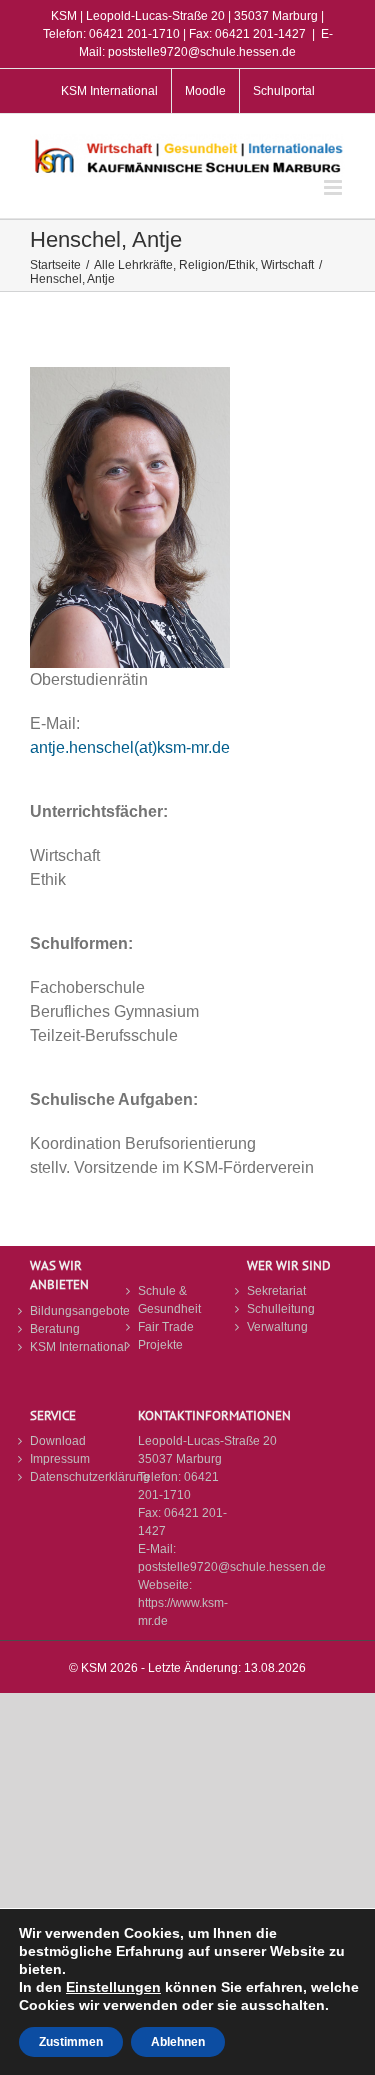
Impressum (60, 1459)
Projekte (160, 1345)
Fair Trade (166, 1327)
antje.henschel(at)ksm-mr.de (130, 747)
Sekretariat (276, 1291)
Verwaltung (277, 1327)
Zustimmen (71, 2042)
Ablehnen (178, 2042)
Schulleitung (281, 1309)
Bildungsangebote (79, 1311)
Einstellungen (113, 1987)
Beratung (55, 1329)
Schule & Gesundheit (169, 1300)
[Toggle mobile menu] (334, 187)
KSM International (78, 1347)
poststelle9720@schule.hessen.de (232, 1567)
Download (58, 1441)
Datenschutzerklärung (79, 1477)
